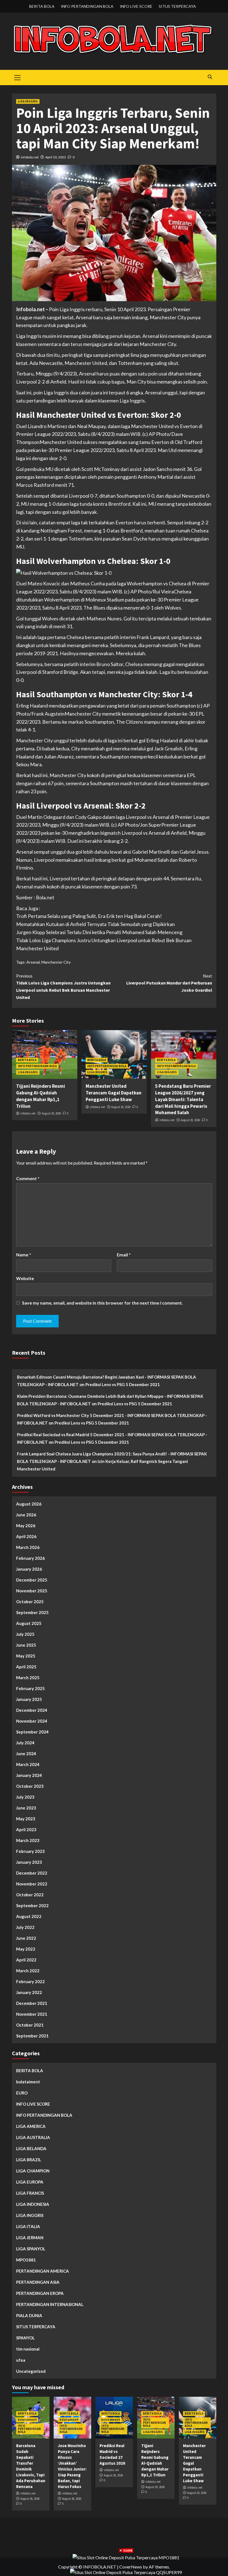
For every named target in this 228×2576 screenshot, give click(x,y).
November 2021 (32, 2014)
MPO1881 (26, 2260)
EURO (22, 2093)
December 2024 (32, 1710)
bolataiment (28, 2082)
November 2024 (32, 1721)
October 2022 (30, 1895)
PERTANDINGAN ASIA (38, 2282)
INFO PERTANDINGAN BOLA (87, 6)
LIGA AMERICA (31, 2126)
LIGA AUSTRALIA (33, 2137)
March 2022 (28, 1971)
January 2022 (29, 1992)
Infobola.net (30, 309)
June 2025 (26, 1645)
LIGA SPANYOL (31, 2249)
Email (124, 1255)
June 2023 (26, 1808)
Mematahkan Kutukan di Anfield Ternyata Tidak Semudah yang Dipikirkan (96, 924)
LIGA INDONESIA (33, 2204)
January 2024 (29, 1775)
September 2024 (32, 1732)
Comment (28, 1178)
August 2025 (29, 1623)
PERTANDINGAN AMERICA (43, 2271)
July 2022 (25, 1927)
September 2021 (32, 2036)
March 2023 (28, 1840)
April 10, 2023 (56, 157)
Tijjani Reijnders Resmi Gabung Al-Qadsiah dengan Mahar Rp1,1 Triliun (41, 1096)
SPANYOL (25, 2338)
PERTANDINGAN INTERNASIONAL (50, 2304)
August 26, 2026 (30, 2499)
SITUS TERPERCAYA (177, 6)
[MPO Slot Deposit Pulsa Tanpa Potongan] (126, 2557)
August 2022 (29, 1916)
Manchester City (56, 962)
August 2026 (29, 1504)
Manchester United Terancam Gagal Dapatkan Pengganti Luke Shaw (114, 1093)
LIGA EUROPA (30, 2182)
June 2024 (26, 1754)
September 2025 (32, 1612)
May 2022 (26, 1949)
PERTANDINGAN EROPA (40, 2293)
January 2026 (29, 1569)
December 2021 (32, 2003)
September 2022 (32, 1905)
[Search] (210, 77)
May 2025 (26, 1656)
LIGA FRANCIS (30, 2193)
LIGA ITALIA (28, 2226)
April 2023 (26, 1830)
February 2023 (30, 1851)
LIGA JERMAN (30, 2238)
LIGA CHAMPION (33, 2171)
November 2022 (32, 1884)
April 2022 (26, 1960)
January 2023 (29, 1862)
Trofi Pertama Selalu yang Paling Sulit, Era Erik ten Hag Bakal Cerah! (89, 916)
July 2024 (25, 1743)
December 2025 (32, 1580)
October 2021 (30, 2025)
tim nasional (28, 2349)
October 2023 (30, 1786)
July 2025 (25, 1634)
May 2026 (26, 1526)
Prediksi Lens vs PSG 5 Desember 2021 (123, 1384)
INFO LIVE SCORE (136, 6)
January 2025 (29, 1699)
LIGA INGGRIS (28, 101)
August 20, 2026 (51, 1113)
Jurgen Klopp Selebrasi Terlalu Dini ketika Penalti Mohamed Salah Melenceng (99, 932)
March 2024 (28, 1764)
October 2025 (30, 1602)
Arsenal (33, 962)
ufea (21, 2360)
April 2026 (26, 1536)
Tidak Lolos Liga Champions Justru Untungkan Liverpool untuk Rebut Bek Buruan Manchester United (63, 987)
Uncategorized (31, 2371)
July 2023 (25, 1797)
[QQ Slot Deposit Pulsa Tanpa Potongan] (126, 2572)
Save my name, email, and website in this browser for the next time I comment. (102, 1303)
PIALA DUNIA (29, 2315)
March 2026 (28, 1547)
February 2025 (30, 1688)
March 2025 (28, 1678)
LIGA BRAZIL (29, 2160)
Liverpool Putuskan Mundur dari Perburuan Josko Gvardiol (169, 983)
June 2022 (26, 1938)
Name (24, 1255)
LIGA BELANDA (31, 2148)
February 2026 (30, 1558)
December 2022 (32, 1873)
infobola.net (30, 157)
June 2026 (26, 1515)
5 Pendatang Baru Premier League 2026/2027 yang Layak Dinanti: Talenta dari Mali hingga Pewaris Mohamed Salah (183, 1099)
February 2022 (30, 1981)
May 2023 (26, 1819)
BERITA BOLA (42, 6)
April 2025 (26, 1667)
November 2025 (32, 1591)
